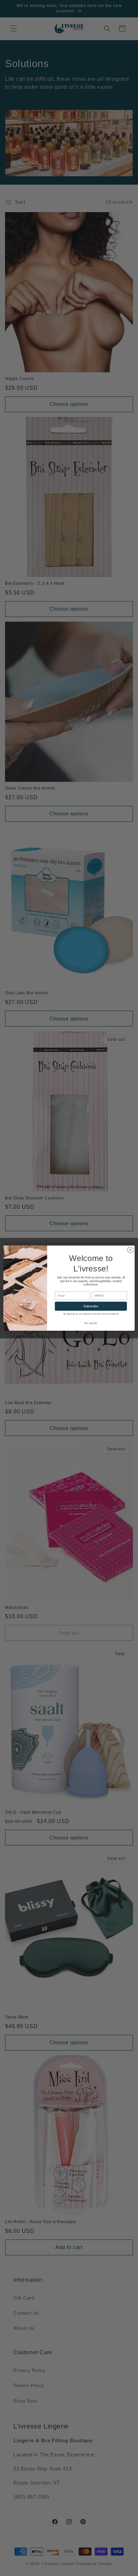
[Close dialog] (130, 1250)
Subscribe (91, 1306)
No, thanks (91, 1323)
